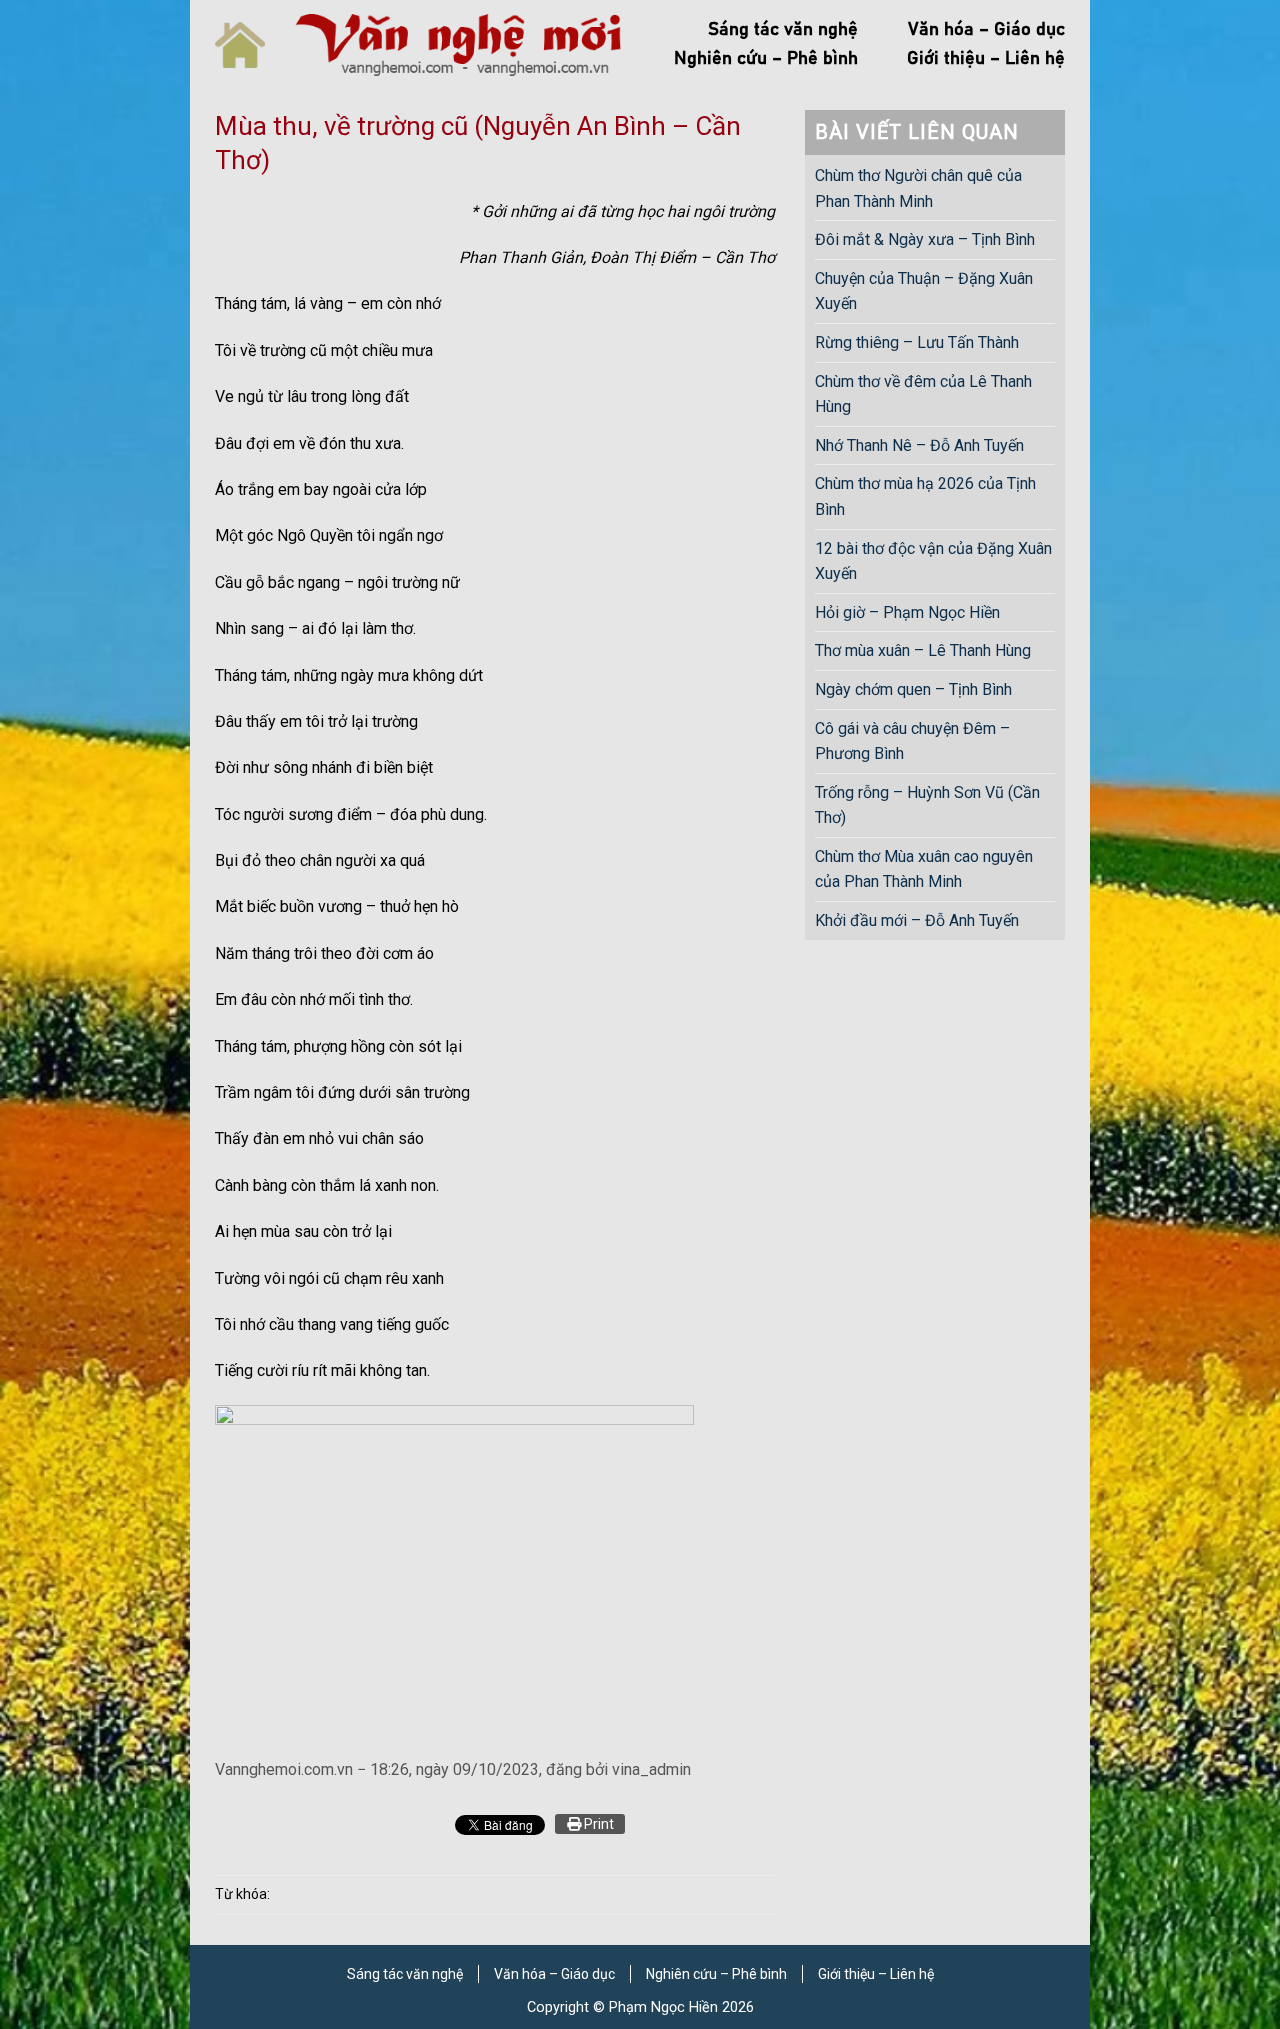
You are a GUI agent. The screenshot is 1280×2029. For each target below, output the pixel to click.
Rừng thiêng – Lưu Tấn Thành (917, 342)
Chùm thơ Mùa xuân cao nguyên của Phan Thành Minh (924, 869)
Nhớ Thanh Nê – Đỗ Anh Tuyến (919, 445)
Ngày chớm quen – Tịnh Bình (913, 689)
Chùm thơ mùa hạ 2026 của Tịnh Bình (925, 496)
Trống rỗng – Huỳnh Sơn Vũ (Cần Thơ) (927, 805)
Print (597, 1824)
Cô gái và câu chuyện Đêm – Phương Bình (912, 741)
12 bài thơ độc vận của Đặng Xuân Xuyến (933, 561)
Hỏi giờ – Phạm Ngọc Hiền (907, 612)
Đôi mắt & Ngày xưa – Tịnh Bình (925, 239)
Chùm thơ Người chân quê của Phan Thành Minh (918, 188)
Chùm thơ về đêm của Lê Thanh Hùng (923, 394)
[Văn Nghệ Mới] (458, 44)
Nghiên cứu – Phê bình (766, 59)
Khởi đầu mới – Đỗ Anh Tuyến (917, 920)
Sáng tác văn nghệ (783, 30)
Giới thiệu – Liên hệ (986, 59)
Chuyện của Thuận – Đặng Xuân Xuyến (924, 291)
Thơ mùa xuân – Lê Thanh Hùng (923, 650)
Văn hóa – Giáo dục (986, 30)
